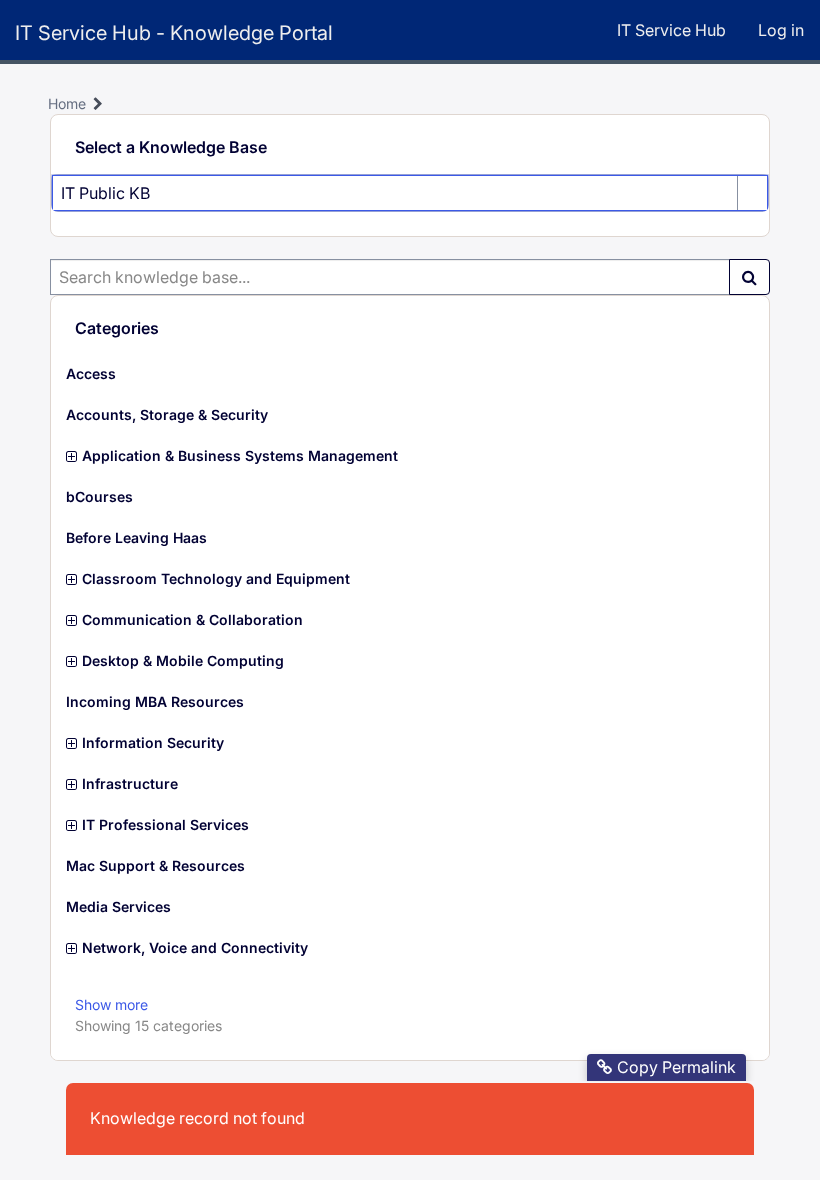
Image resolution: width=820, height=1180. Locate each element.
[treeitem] (410, 374)
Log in (781, 30)
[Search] (749, 277)
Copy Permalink (676, 1067)
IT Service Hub (671, 30)
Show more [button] (111, 1004)
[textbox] (390, 277)
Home (67, 103)
